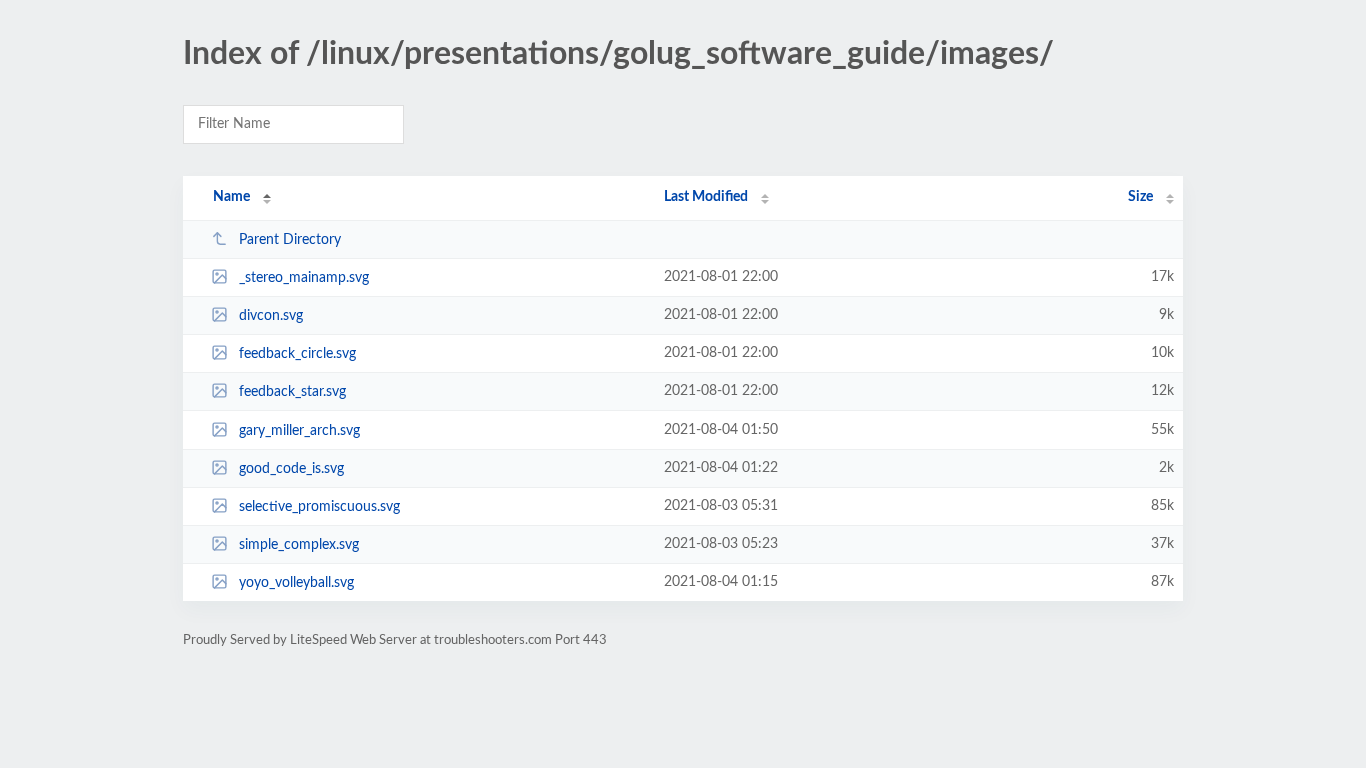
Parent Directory (290, 240)
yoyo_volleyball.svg (296, 583)
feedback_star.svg (292, 392)
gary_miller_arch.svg (299, 431)
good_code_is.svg (291, 469)
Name (231, 197)
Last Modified (706, 197)
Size (1140, 197)
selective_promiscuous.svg (319, 507)
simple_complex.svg (299, 545)
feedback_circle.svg (297, 354)
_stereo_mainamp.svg (304, 278)
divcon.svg (271, 316)
